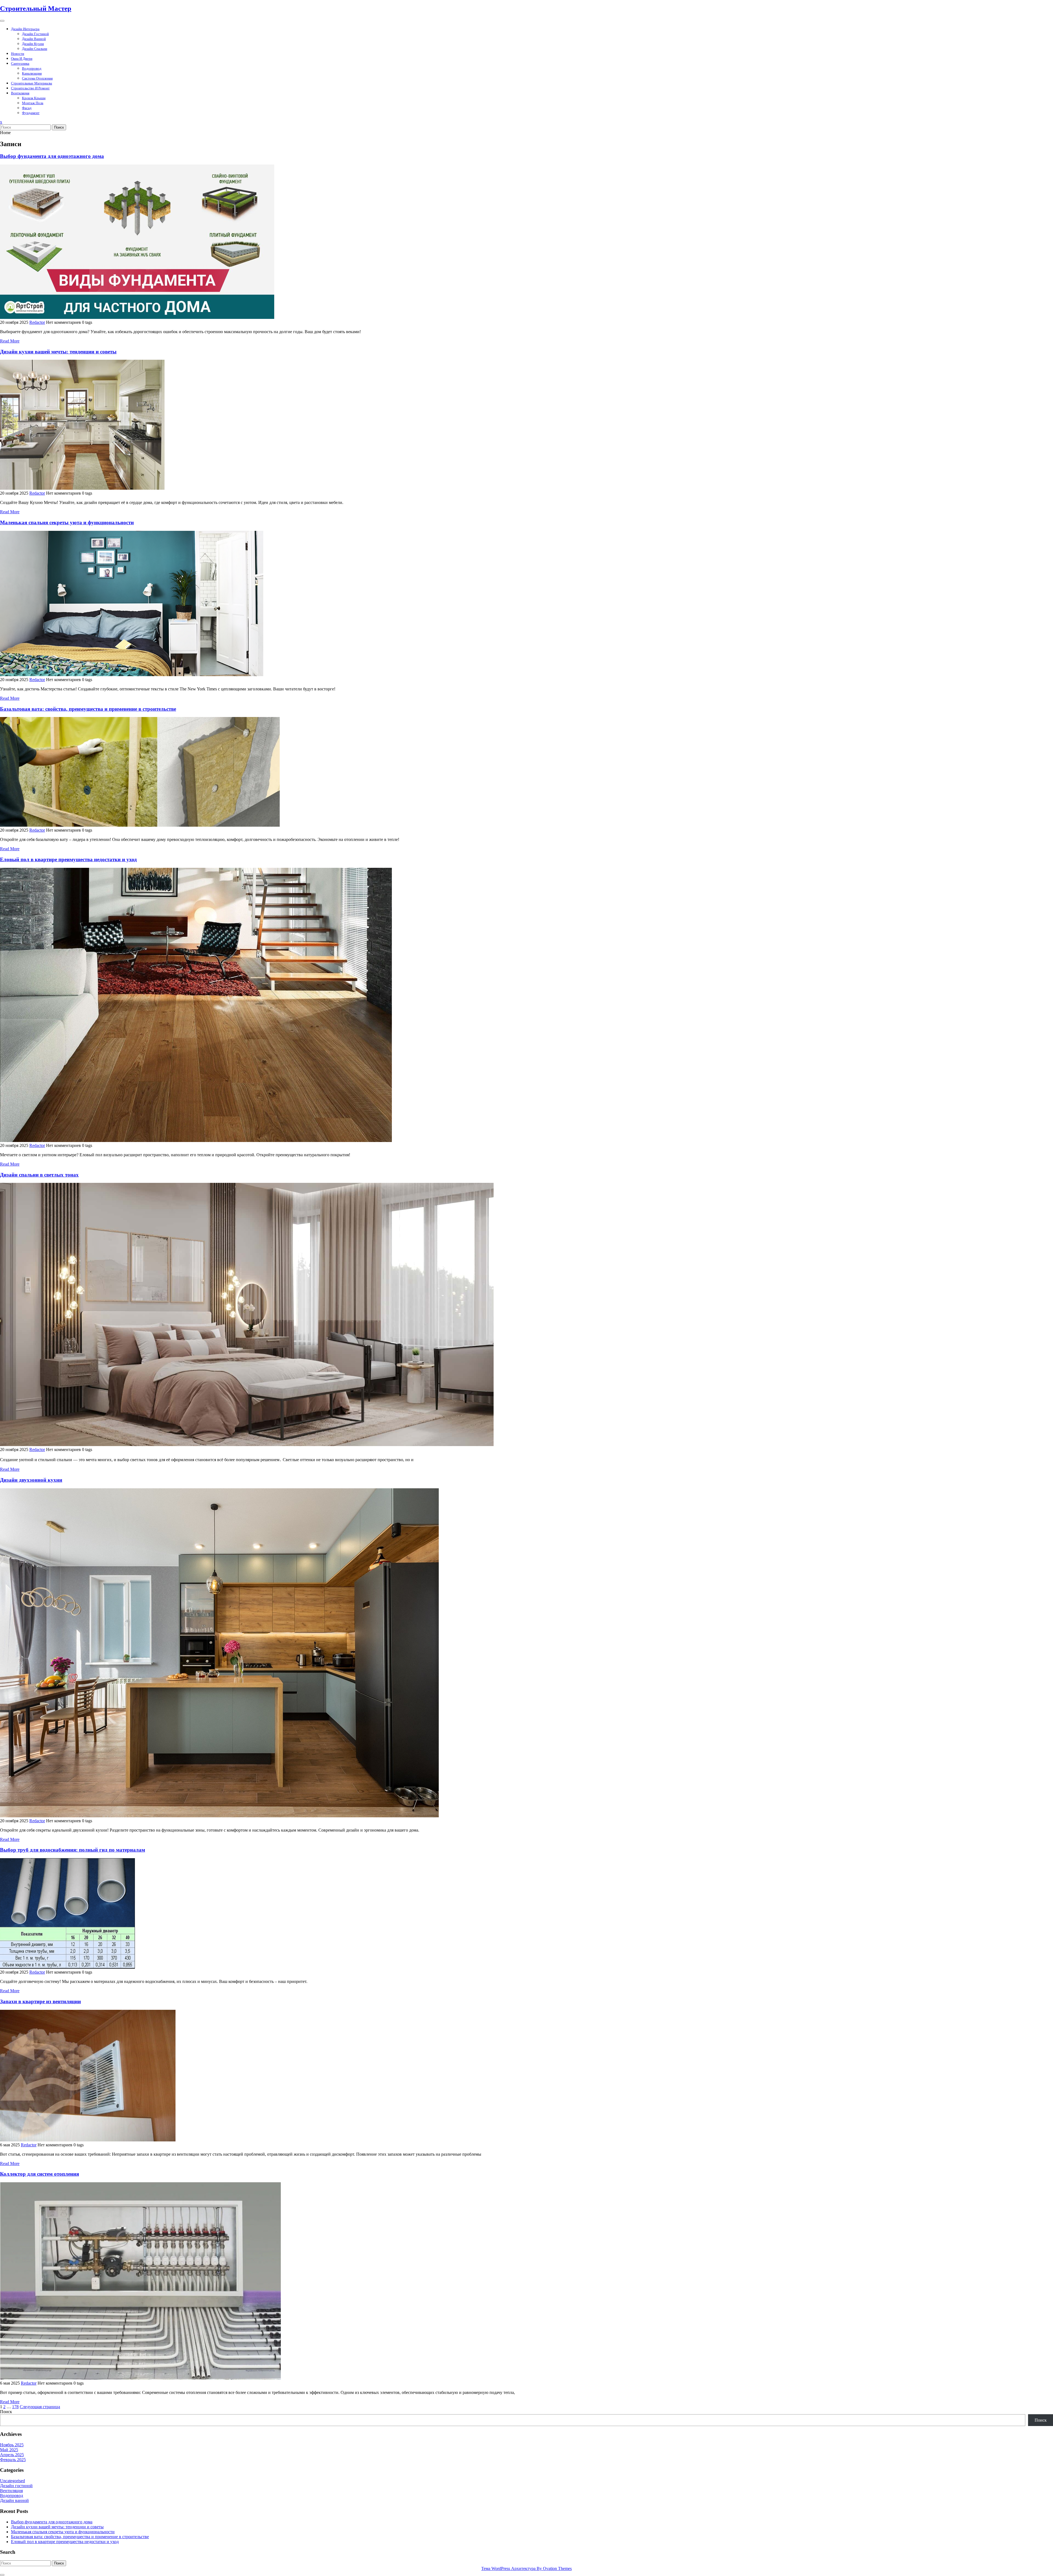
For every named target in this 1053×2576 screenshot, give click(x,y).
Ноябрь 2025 (12, 2445)
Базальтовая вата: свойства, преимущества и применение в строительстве (88, 709)
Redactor (37, 322)
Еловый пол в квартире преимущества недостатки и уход (68, 859)
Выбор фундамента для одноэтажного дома (52, 156)
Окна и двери (22, 59)
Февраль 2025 (13, 2460)
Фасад (27, 108)
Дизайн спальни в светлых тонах (39, 1175)
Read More (10, 341)
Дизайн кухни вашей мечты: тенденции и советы (58, 352)
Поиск (59, 127)
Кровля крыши (34, 98)
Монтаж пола (33, 103)
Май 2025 (9, 2450)
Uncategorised (12, 2481)
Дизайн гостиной (35, 34)
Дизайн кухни (33, 44)
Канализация (32, 73)
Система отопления (37, 78)
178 (15, 2407)
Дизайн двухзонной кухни (31, 1480)
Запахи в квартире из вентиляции (40, 2001)
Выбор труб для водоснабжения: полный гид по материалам (73, 1850)
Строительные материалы (32, 83)
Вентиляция (20, 93)
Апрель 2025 (12, 2455)
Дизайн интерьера (25, 29)
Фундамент (31, 113)
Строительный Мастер (36, 8)
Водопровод (32, 68)
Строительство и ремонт (30, 88)
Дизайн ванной (34, 39)
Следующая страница (40, 2407)
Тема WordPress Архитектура (526, 2568)
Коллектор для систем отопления (39, 2174)
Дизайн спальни (35, 49)
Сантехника (20, 63)
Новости (18, 54)
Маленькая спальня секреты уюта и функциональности (67, 522)
